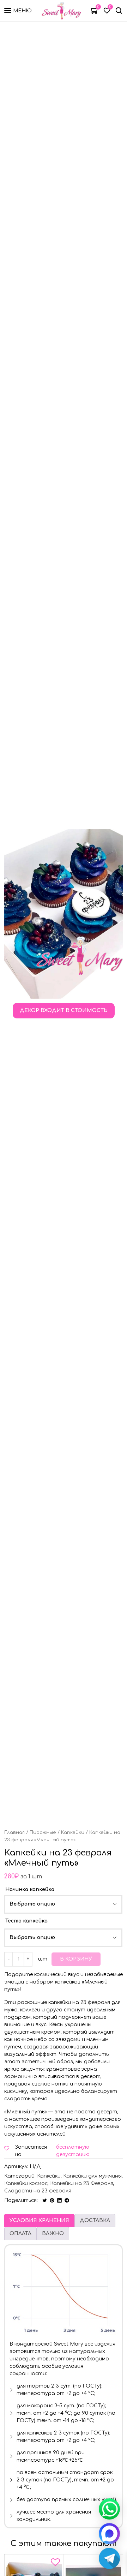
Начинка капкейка (30, 1889)
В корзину (76, 1959)
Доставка (95, 2220)
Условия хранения (39, 2220)
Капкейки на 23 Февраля (82, 2183)
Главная (14, 1832)
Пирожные (43, 1832)
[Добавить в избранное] (55, 2564)
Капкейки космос (26, 2183)
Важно (53, 2234)
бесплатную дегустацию (73, 2151)
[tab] (39, 2220)
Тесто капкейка (26, 1921)
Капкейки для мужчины (92, 2176)
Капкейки (73, 1832)
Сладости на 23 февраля (38, 2191)
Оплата (20, 2234)
